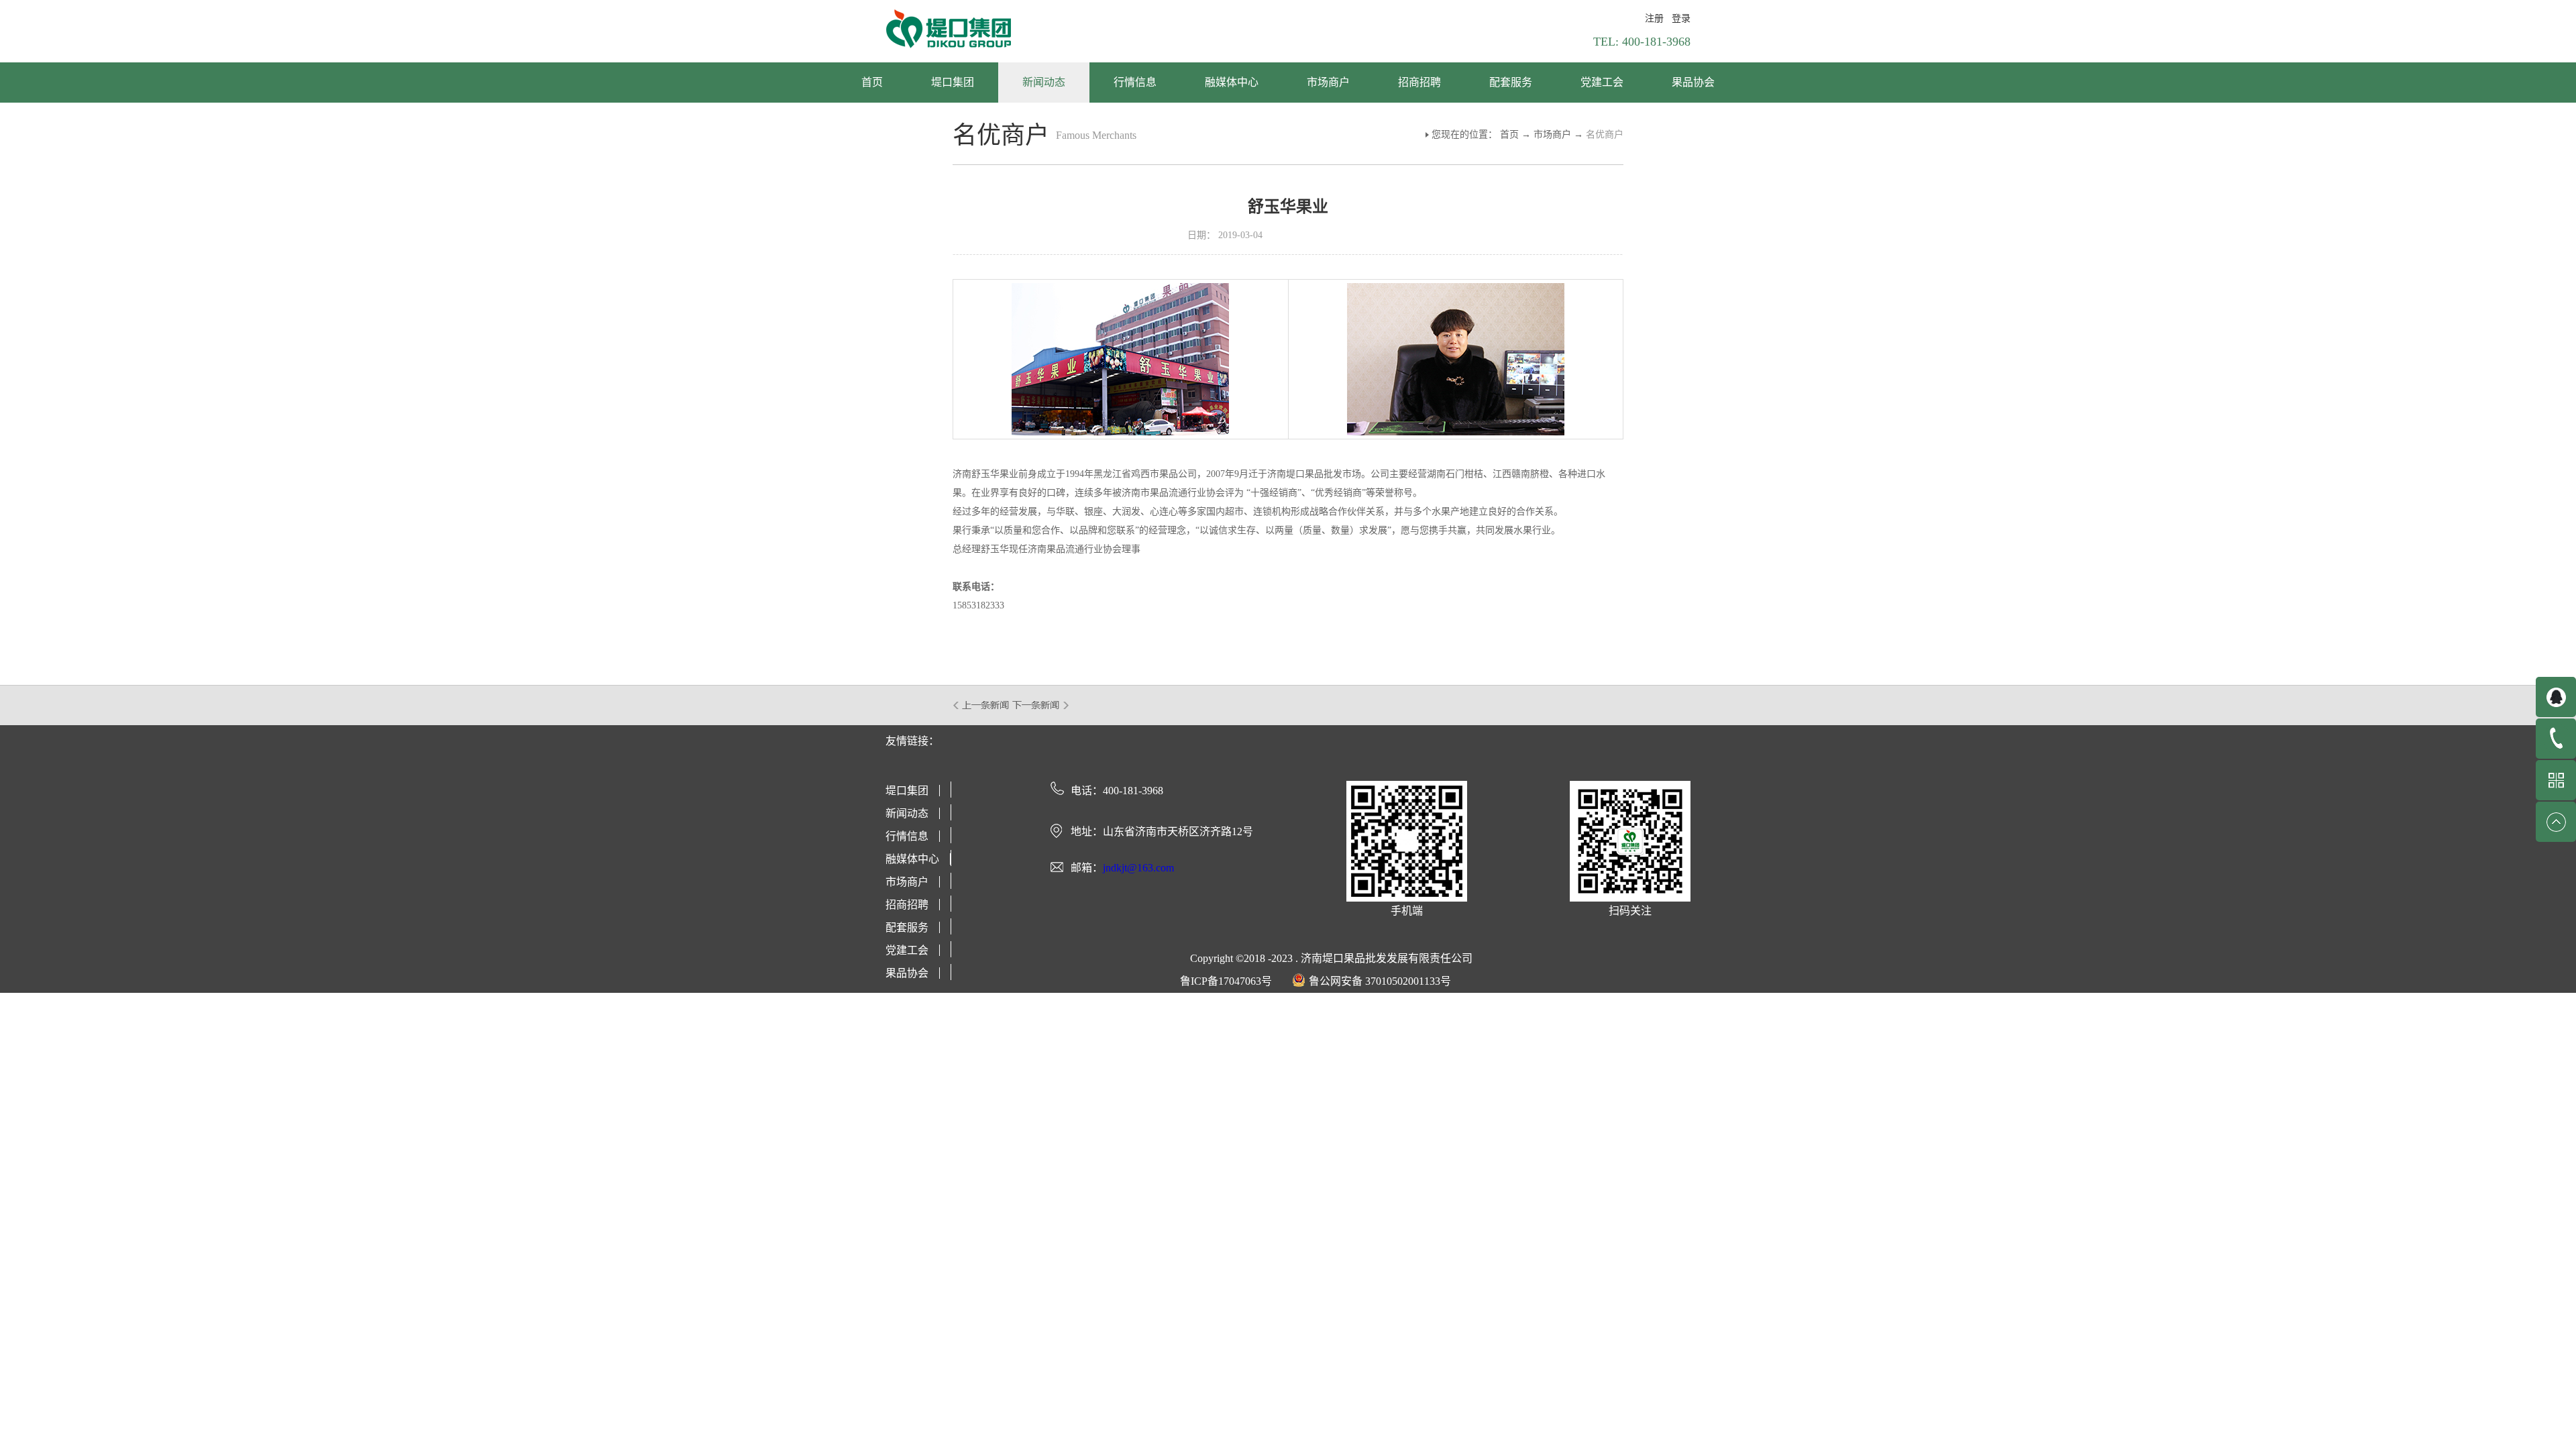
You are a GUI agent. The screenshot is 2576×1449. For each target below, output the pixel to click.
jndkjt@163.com (1138, 868)
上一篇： (982, 705)
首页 (872, 82)
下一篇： (1041, 705)
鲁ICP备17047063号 (1226, 981)
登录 (1681, 18)
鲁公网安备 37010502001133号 (1380, 981)
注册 (1654, 18)
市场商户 (1552, 135)
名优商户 (1605, 135)
